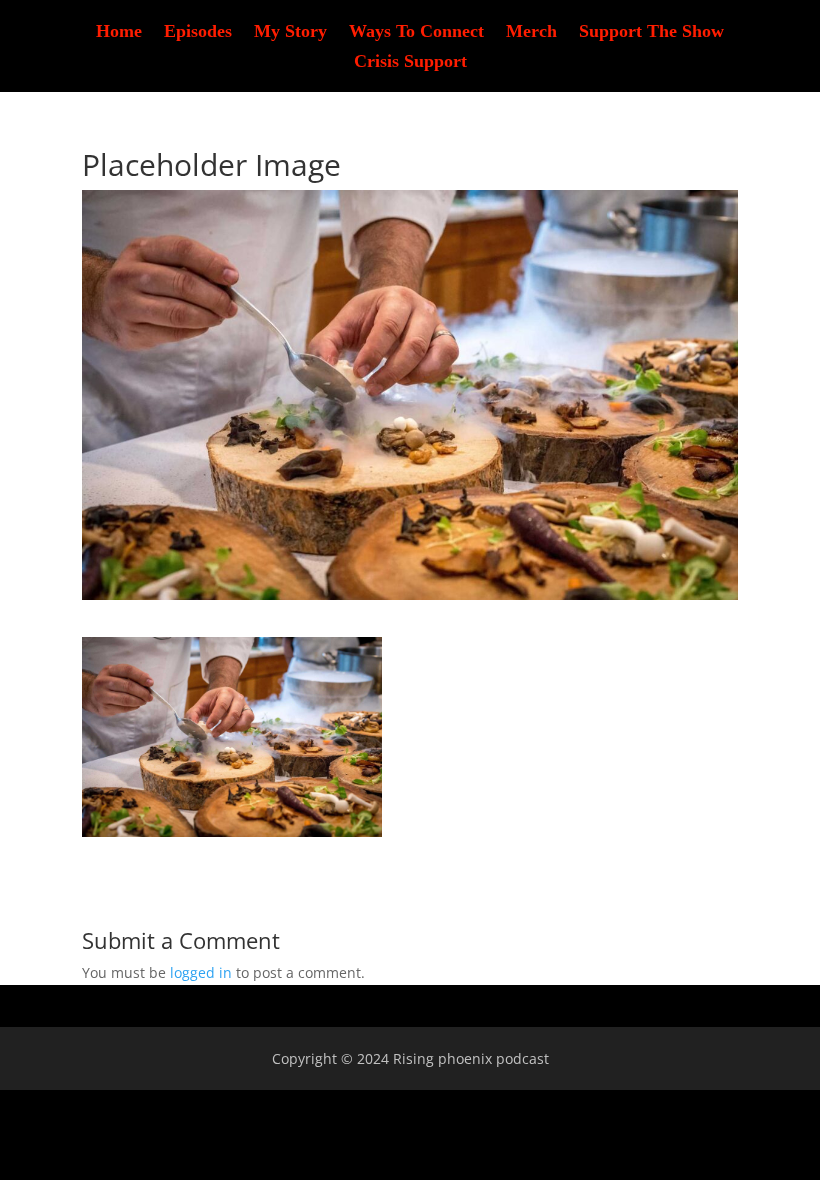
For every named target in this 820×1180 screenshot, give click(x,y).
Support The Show (651, 32)
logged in (201, 972)
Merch (531, 32)
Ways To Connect (416, 32)
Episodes (198, 32)
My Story (290, 32)
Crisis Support (410, 62)
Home (119, 32)
